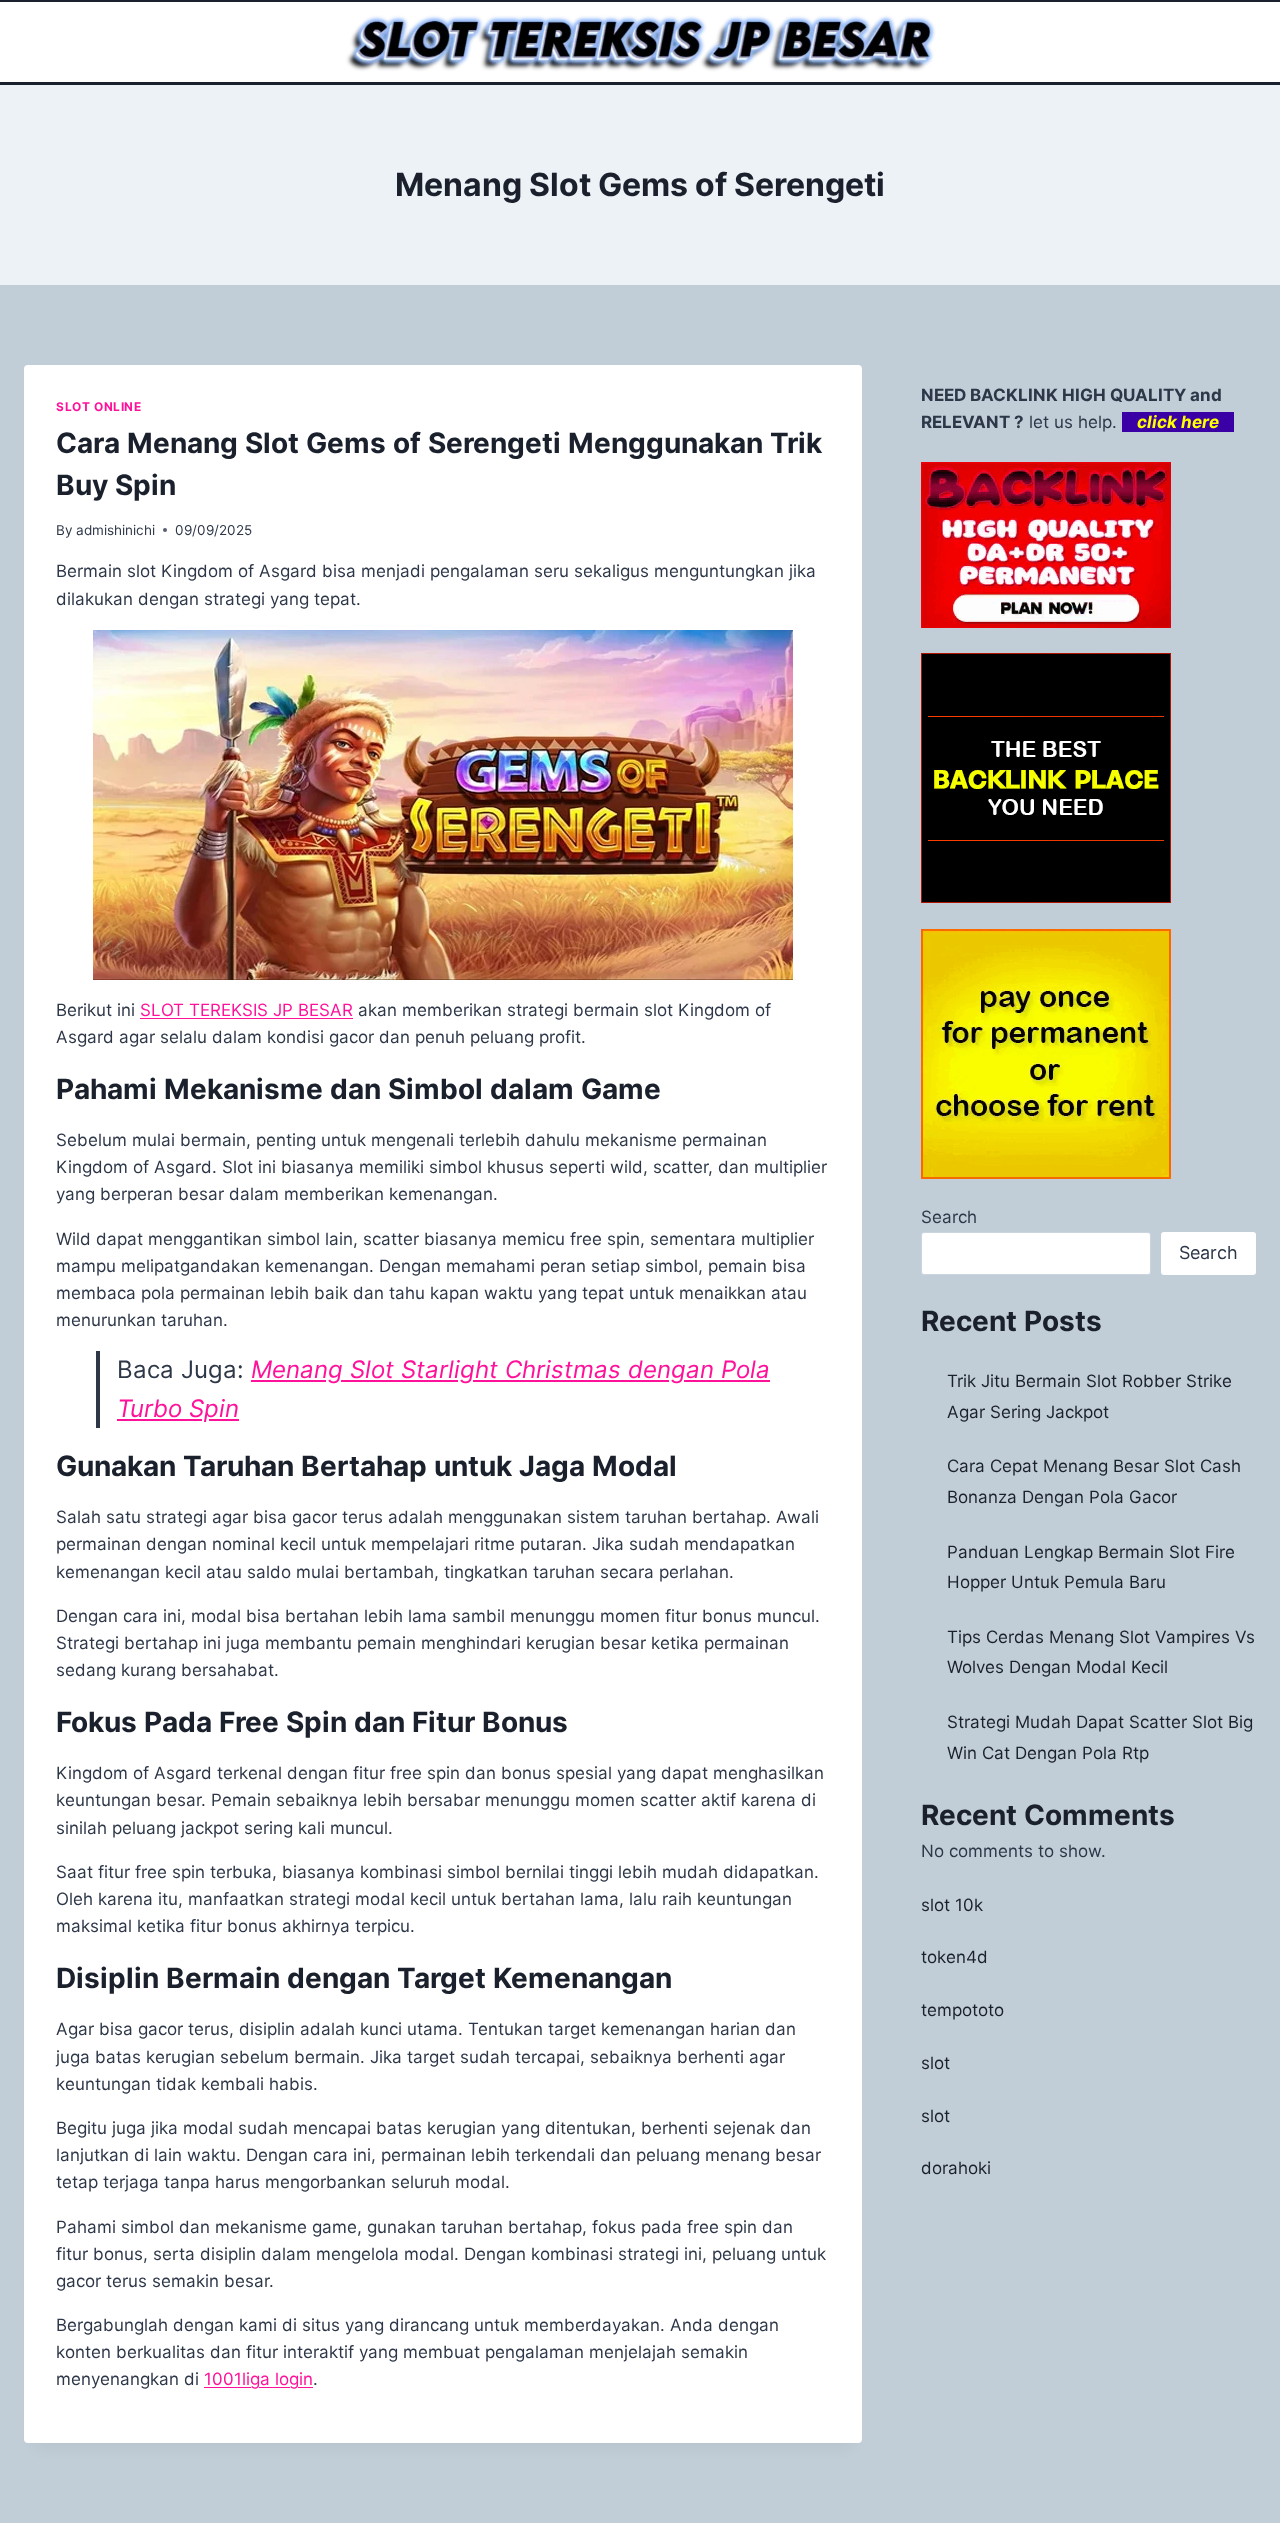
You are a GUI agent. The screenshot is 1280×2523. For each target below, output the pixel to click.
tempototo (962, 2010)
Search (949, 1217)
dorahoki (956, 2168)
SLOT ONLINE (99, 406)
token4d (954, 1957)
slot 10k (952, 1905)
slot (935, 2063)
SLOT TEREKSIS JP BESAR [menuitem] (246, 1010)
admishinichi (115, 530)
